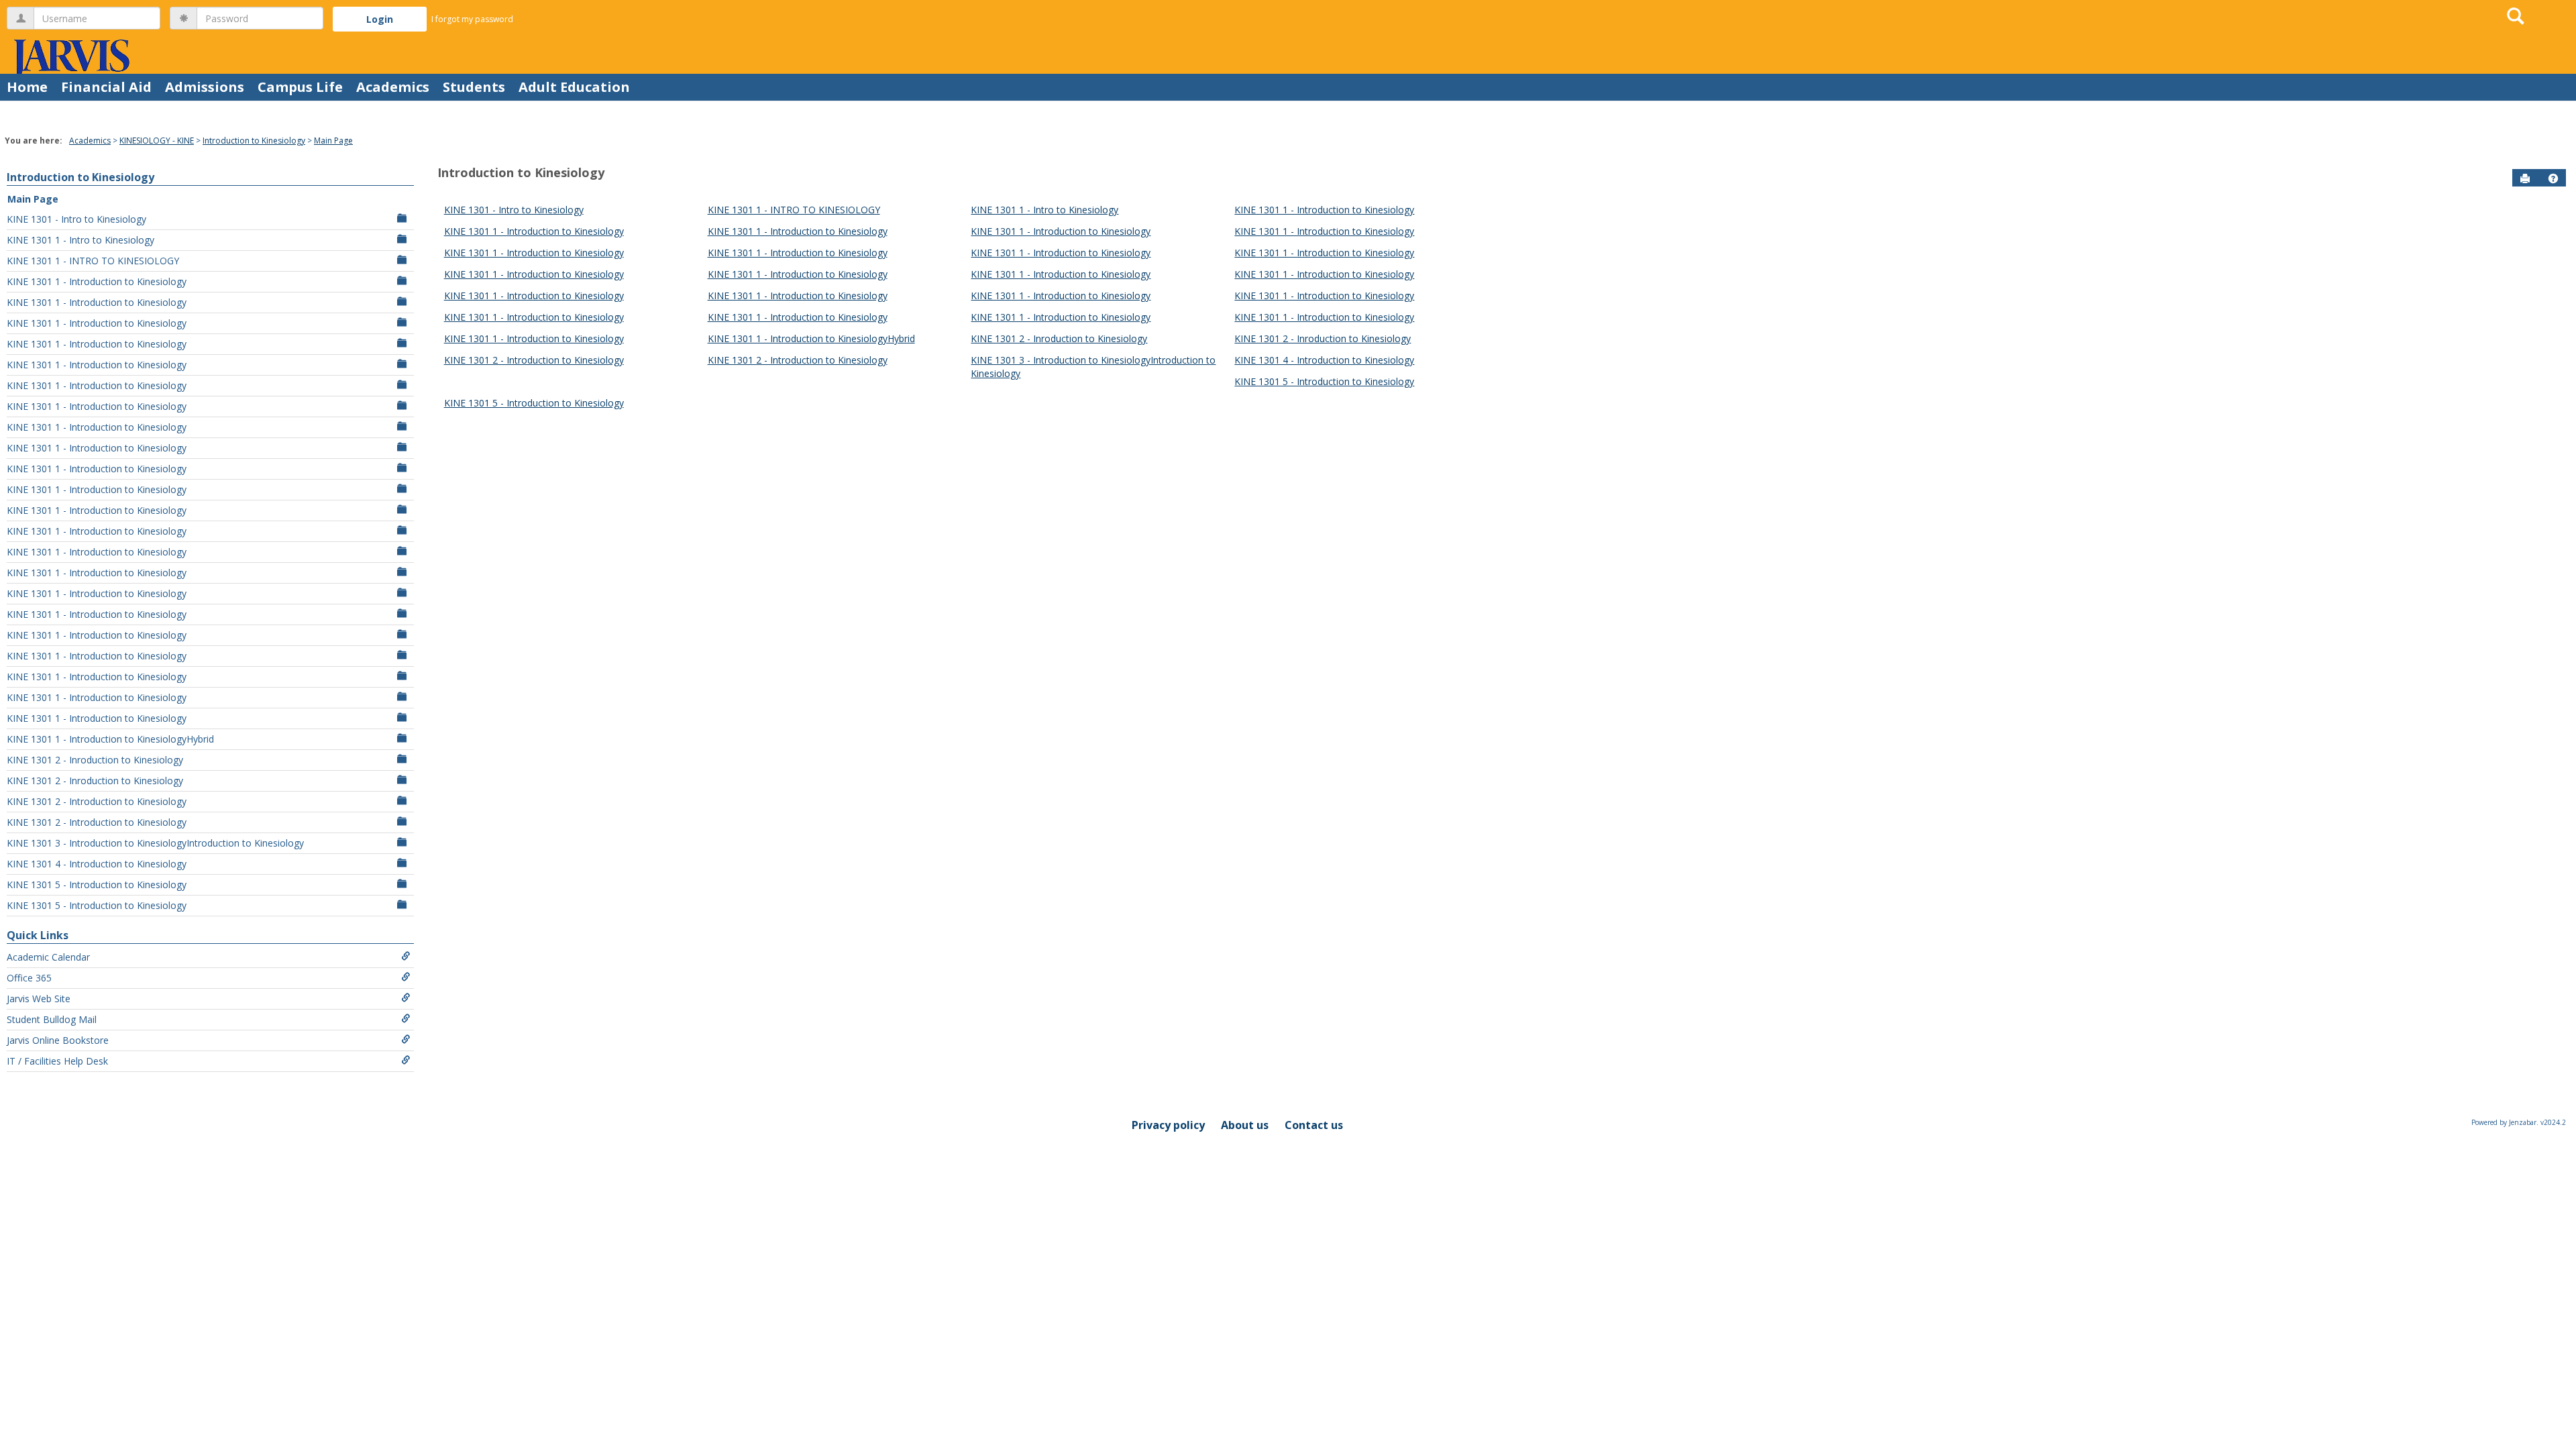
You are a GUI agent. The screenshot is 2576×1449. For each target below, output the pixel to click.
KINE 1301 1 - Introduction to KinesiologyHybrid (110, 739)
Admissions (205, 87)
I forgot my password (472, 19)
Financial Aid (106, 87)
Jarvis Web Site (39, 999)
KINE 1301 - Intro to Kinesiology (76, 219)
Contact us (1314, 1125)
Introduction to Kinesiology (254, 141)
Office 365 (29, 978)
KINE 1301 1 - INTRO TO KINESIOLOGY (93, 261)
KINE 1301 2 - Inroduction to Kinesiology (95, 760)
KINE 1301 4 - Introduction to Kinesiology (97, 864)
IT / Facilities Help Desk (57, 1061)
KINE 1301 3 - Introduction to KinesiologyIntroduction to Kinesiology (155, 843)
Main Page (333, 141)
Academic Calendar (48, 957)
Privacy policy (1168, 1125)
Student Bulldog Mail (52, 1019)
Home (27, 87)
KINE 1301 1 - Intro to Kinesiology (80, 240)
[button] (2553, 178)
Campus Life (300, 87)
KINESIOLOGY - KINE (157, 141)
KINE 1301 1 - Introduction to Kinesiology (97, 281)
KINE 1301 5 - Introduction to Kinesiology (97, 884)
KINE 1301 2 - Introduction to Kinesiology (97, 801)
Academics (393, 87)
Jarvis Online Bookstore (58, 1040)
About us (1245, 1125)
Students (474, 87)
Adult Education (574, 87)
